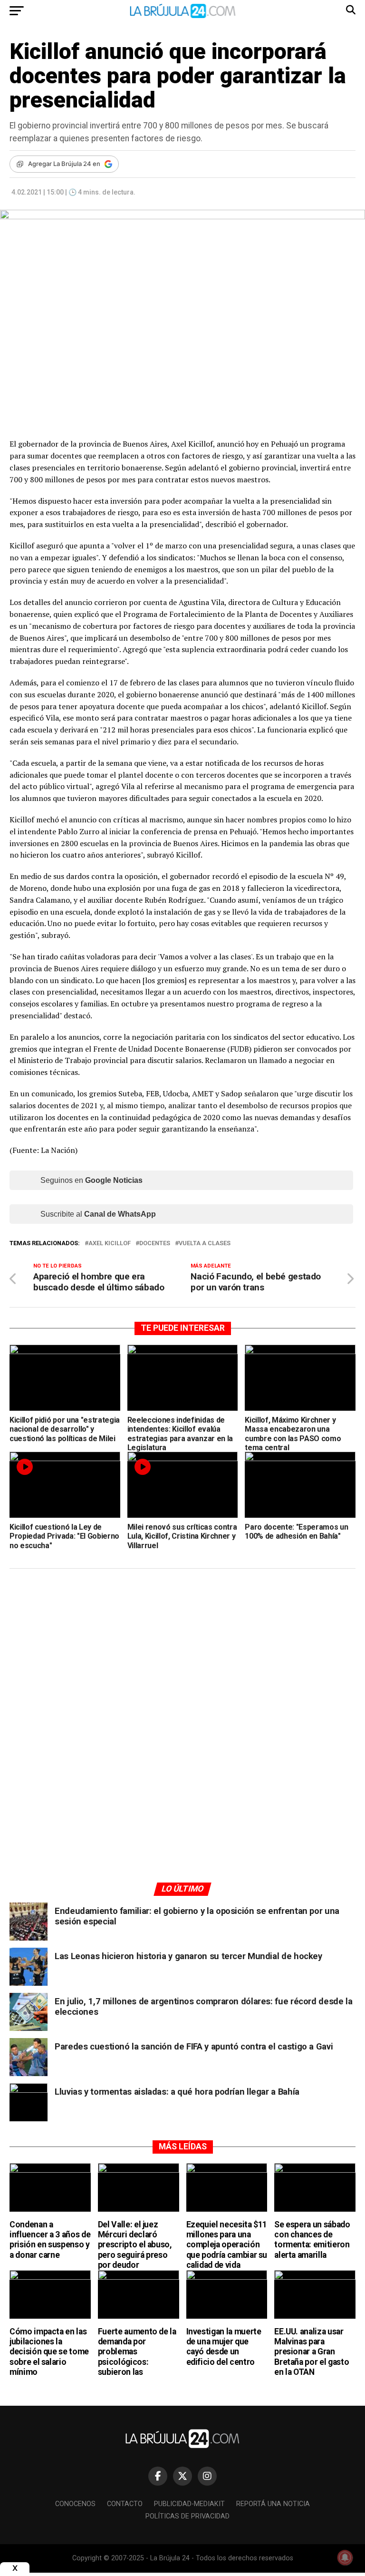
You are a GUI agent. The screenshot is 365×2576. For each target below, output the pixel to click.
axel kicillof (110, 1244)
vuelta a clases (205, 1244)
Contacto (125, 2504)
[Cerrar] (15, 2568)
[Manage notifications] (345, 2557)
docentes (155, 1244)
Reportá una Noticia (273, 2504)
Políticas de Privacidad (187, 2516)
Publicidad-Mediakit (189, 2504)
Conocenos (75, 2504)
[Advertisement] (182, 1666)
